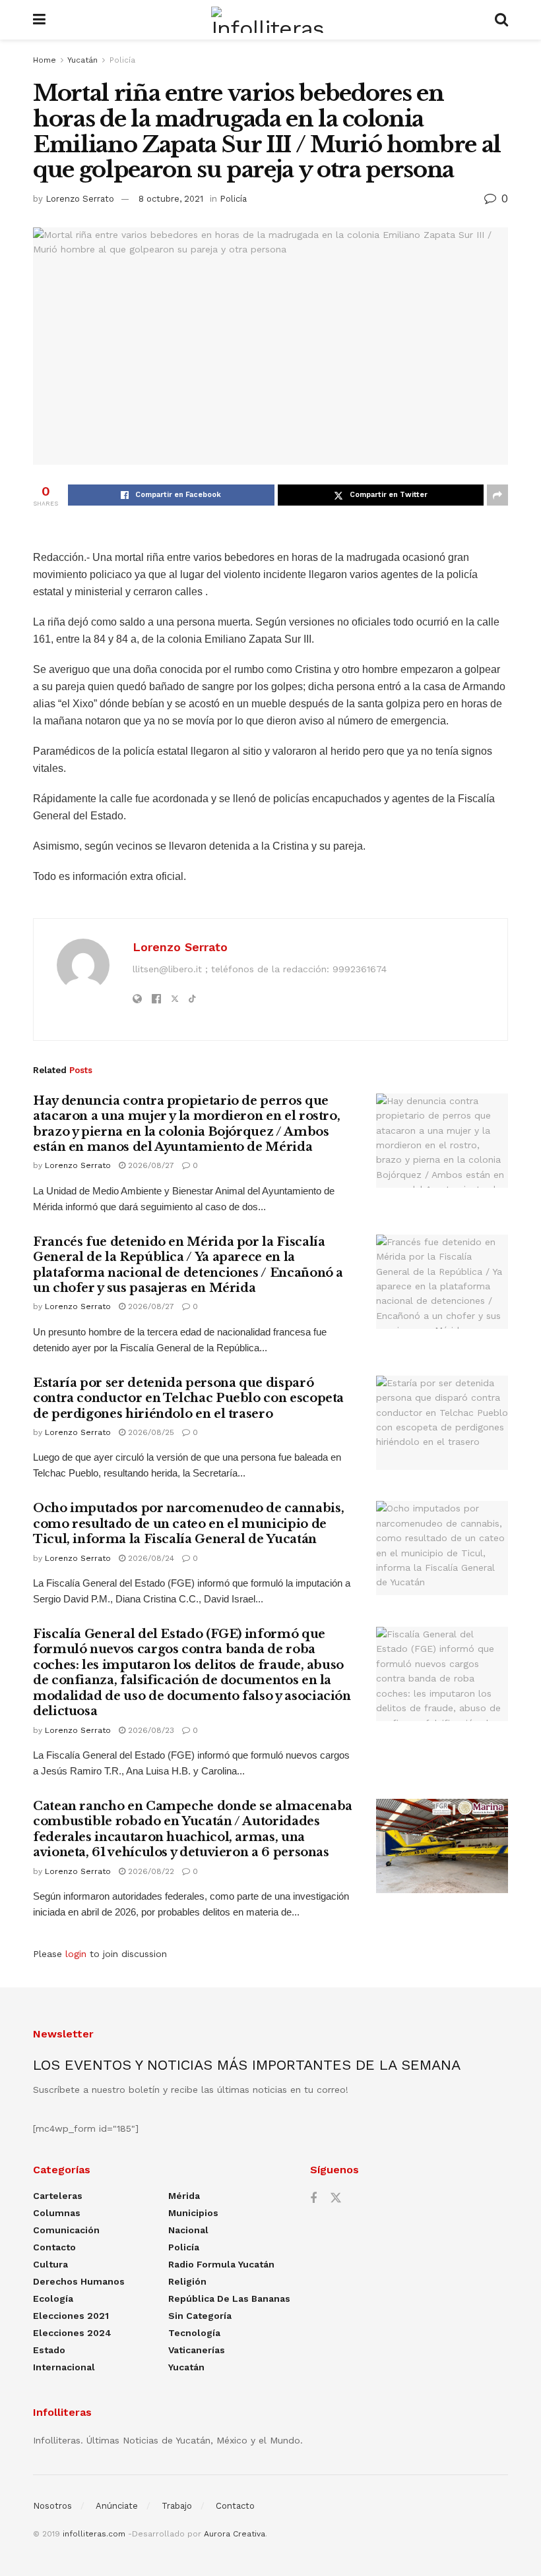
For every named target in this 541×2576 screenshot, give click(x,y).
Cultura (50, 2264)
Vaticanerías (197, 2350)
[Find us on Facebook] (313, 2199)
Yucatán (82, 60)
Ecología (53, 2298)
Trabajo (177, 2506)
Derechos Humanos (79, 2281)
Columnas (57, 2213)
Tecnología (194, 2333)
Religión (187, 2281)
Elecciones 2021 (71, 2316)
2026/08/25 (150, 1432)
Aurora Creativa (235, 2534)
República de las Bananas (229, 2298)
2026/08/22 (150, 1871)
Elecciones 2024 (72, 2333)
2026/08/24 (150, 1558)
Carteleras (58, 2196)
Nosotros (52, 2506)
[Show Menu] (39, 20)
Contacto (54, 2247)
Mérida (184, 2196)
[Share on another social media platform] (497, 495)
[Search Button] (501, 20)
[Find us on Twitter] (336, 2198)
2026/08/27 (150, 1165)
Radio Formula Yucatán (221, 2264)
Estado (49, 2350)
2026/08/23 (150, 1730)
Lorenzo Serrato (80, 199)
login (76, 1954)
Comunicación (66, 2230)
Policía (122, 60)
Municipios (193, 2213)
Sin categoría (200, 2316)
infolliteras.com (94, 2534)
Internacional (64, 2367)
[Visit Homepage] (270, 20)
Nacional (188, 2230)
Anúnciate (117, 2506)
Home (45, 60)
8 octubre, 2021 (171, 199)
